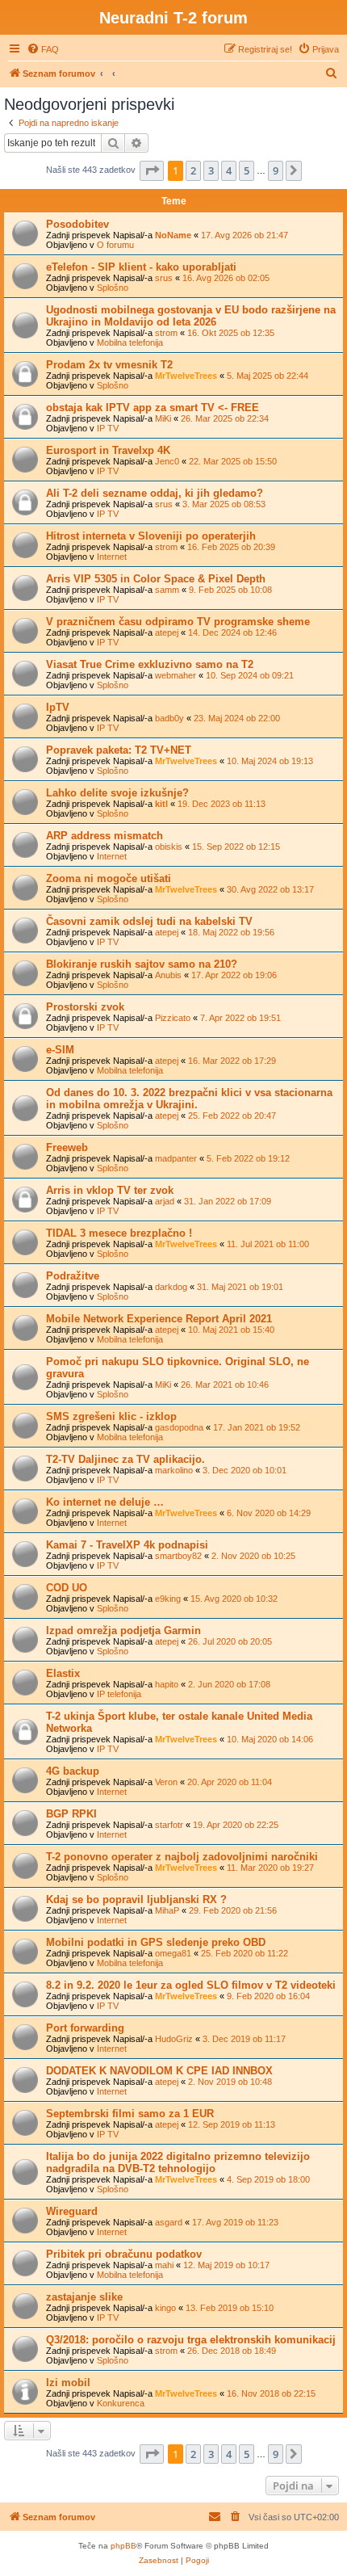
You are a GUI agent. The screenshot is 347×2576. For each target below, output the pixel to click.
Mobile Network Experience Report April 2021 (159, 1319)
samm (167, 590)
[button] (152, 170)
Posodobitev (77, 224)
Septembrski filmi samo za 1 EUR (130, 2114)
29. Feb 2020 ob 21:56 (233, 1910)
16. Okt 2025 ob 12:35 (231, 333)
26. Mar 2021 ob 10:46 (225, 1385)
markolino (174, 1470)
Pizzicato (173, 1018)
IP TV (108, 428)
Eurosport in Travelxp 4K (108, 450)
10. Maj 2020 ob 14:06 (270, 1739)
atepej (167, 632)
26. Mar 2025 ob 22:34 (225, 418)
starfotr (169, 1825)
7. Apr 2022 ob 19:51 (240, 1018)
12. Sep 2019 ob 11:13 (232, 2124)
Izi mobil (68, 2383)
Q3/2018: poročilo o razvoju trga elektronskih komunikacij (191, 2340)
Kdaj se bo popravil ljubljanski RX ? (136, 1899)
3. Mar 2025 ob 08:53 (224, 504)
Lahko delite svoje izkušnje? (117, 793)
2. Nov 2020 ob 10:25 (253, 1556)
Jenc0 (167, 461)
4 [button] (229, 170)
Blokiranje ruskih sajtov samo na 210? (142, 964)
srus (164, 278)
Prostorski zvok (85, 1007)
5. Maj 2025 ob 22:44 (268, 376)
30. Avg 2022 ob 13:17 (270, 889)
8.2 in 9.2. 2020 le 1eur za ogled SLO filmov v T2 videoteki (191, 1985)
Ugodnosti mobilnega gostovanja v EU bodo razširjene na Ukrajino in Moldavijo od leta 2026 (191, 316)
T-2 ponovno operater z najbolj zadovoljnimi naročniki (182, 1857)
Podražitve (73, 1276)
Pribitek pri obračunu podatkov (124, 2254)
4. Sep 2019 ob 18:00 (268, 2179)
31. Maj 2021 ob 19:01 (240, 1287)
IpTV (58, 707)
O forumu (115, 245)
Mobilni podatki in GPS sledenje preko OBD (156, 1942)
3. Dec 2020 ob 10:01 (245, 1470)
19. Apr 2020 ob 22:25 (236, 1825)
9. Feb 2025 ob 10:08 (230, 590)
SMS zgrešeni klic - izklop (111, 1416)
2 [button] (193, 170)
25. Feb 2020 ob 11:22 (245, 1953)
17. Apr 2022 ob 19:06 (234, 975)
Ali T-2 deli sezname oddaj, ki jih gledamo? (155, 493)
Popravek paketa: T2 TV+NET (119, 750)
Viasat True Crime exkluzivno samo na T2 (150, 664)
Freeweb (67, 1147)
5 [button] (247, 170)
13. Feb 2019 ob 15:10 (230, 2308)
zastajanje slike (84, 2297)
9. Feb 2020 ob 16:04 (268, 1996)
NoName (173, 235)
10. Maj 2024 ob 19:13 (270, 761)
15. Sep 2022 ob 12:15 (236, 847)
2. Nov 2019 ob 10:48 (230, 2082)
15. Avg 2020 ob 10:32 (234, 1599)
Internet (112, 557)
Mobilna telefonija (130, 342)
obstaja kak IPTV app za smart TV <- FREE (153, 408)
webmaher (176, 675)
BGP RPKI (71, 1814)
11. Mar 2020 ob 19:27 (270, 1868)
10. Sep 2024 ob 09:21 (250, 675)
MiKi (163, 418)
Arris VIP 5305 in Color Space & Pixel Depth (156, 579)
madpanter (176, 1158)
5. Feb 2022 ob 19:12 (248, 1158)
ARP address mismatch (105, 836)
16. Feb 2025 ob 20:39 (231, 547)
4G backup (73, 1771)
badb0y (169, 718)
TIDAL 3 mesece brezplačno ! (119, 1233)
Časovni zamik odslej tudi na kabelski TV (149, 921)
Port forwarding (85, 2028)
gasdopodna (179, 1427)
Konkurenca (121, 2403)
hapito (167, 1684)
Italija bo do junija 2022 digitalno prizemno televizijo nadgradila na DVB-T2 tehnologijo (178, 2162)
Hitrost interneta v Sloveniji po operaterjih (151, 536)
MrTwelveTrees (186, 376)
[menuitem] (43, 49)
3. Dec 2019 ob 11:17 (244, 2039)
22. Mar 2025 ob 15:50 (233, 461)
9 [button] (276, 170)
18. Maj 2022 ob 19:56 (231, 932)
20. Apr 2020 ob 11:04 (230, 1782)
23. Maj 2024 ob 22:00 (237, 718)
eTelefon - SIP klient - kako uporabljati (141, 267)
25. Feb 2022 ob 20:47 (232, 1116)
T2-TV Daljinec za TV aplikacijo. (125, 1459)
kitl (161, 804)
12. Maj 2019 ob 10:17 (226, 2265)
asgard (169, 2222)
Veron (166, 1782)
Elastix (63, 1673)
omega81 (173, 1953)
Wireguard (72, 2211)
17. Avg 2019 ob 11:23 (235, 2222)
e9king (168, 1599)
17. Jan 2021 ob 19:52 (257, 1427)
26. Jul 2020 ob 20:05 (230, 1641)
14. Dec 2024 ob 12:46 (232, 632)
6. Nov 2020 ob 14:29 (269, 1513)
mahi (164, 2265)
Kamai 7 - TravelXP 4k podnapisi (127, 1545)
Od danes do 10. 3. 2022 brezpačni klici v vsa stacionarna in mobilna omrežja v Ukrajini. (189, 1099)
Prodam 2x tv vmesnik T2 (109, 365)
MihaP (167, 1910)
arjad (165, 1201)
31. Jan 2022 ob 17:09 (228, 1201)
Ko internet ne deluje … (105, 1502)
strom (166, 333)
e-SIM (60, 1050)
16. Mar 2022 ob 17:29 (232, 1061)
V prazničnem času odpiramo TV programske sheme (178, 622)
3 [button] (211, 170)
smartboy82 (178, 1556)
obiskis (169, 847)
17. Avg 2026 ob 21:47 (245, 235)
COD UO (67, 1588)
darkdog (171, 1287)
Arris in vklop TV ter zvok (110, 1190)
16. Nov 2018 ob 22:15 (271, 2393)
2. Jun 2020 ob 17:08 (229, 1684)
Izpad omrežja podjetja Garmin (123, 1630)
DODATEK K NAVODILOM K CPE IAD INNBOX (159, 2071)
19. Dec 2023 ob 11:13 (222, 804)
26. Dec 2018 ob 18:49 (232, 2351)
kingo (165, 2308)
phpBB (123, 2546)
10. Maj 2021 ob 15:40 (231, 1330)
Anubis (168, 975)
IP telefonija (119, 1694)
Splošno (113, 288)
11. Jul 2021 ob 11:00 (268, 1244)
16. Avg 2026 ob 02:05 (226, 278)
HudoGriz (174, 2039)
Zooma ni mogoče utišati (109, 878)
